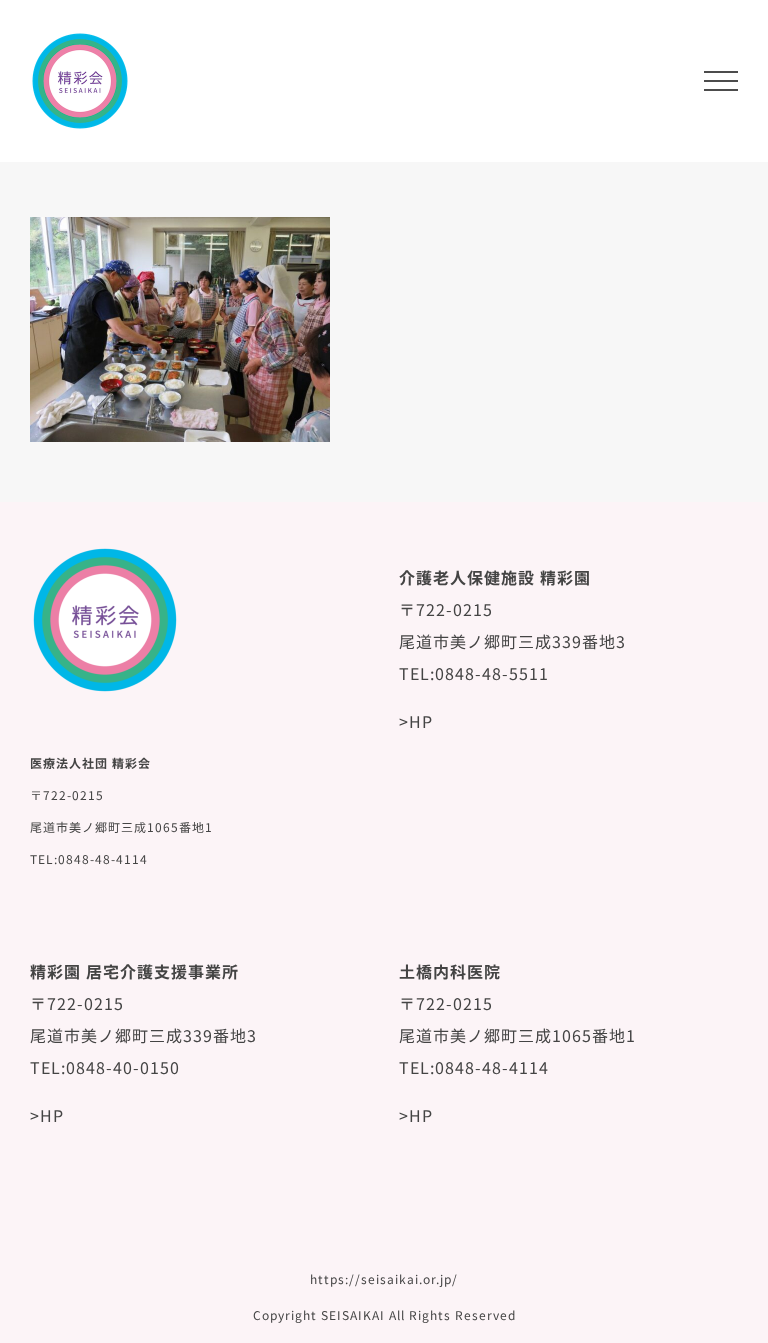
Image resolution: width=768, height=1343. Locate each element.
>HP (416, 721)
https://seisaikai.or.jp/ (384, 1278)
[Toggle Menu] (721, 81)
